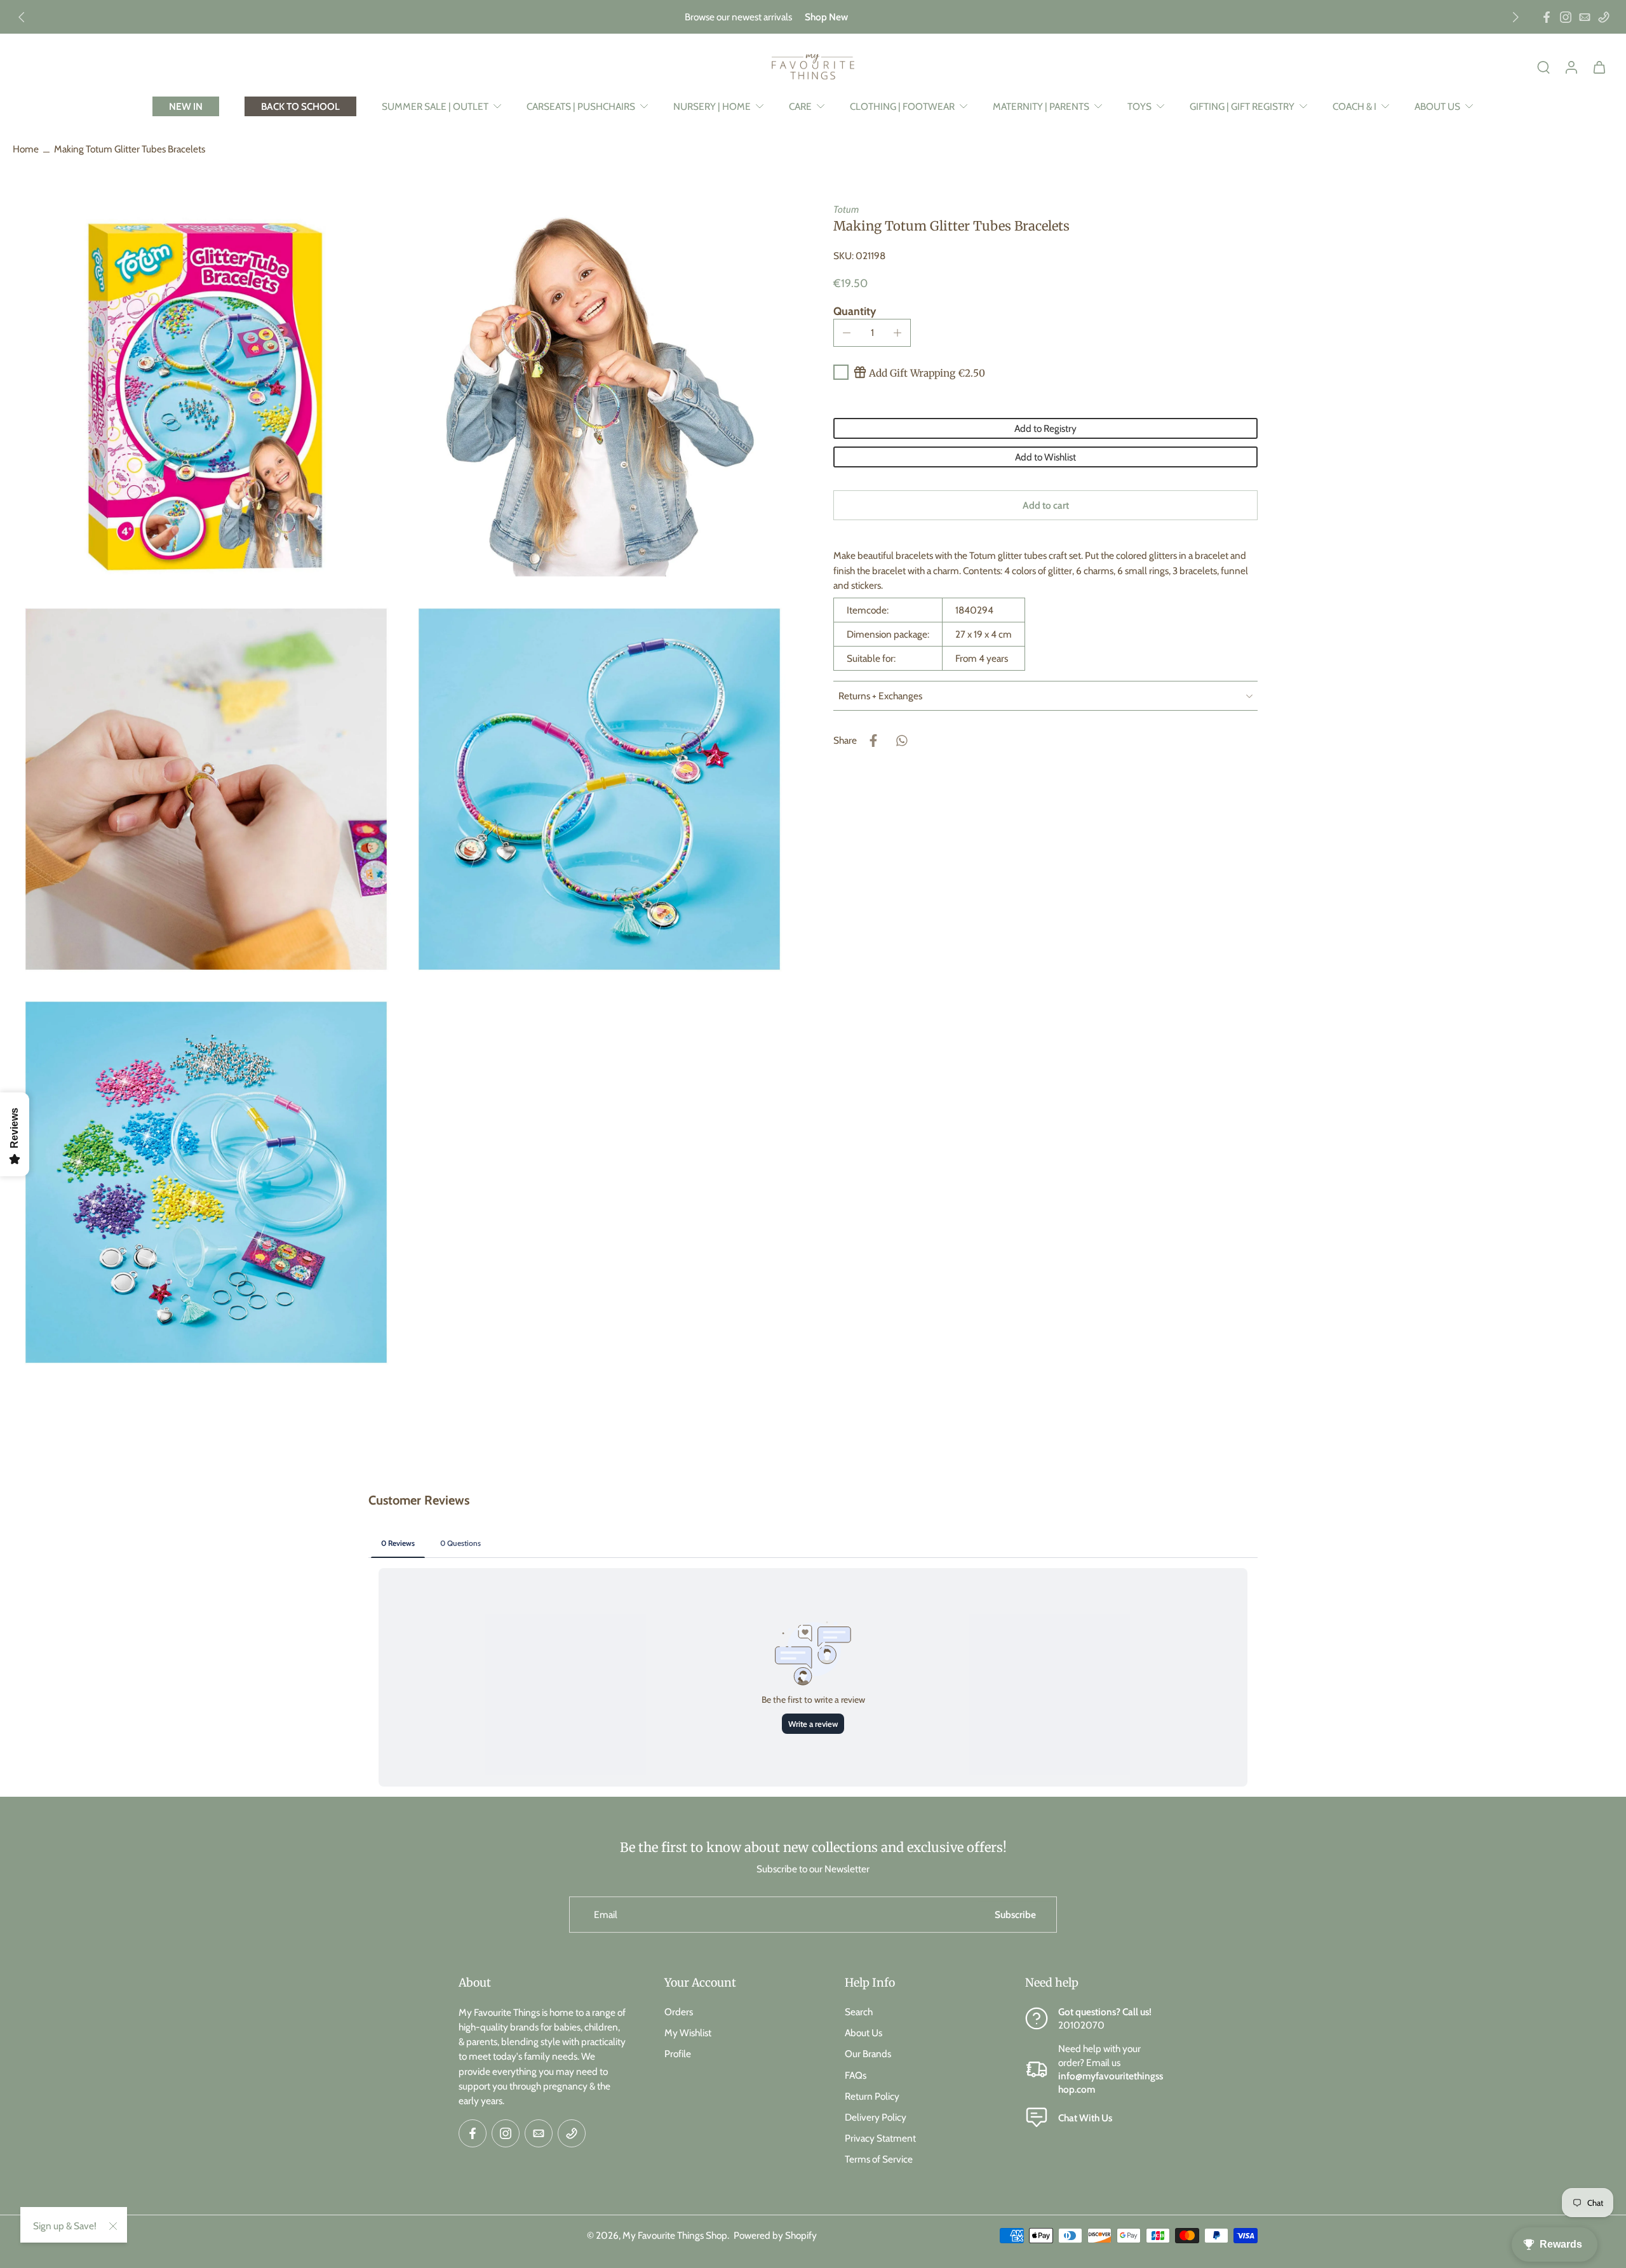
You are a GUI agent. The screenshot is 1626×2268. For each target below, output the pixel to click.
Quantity (855, 312)
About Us (863, 2033)
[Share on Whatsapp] (901, 741)
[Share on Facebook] (873, 741)
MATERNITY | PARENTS (1041, 106)
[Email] (1585, 17)
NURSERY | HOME (712, 106)
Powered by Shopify (775, 2235)
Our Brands (868, 2054)
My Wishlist (688, 2033)
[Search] (1543, 67)
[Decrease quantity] (847, 333)
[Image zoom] (206, 396)
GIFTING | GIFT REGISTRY (1242, 106)
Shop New (826, 17)
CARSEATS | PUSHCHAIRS (581, 106)
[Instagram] (1566, 17)
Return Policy (872, 2096)
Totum (846, 209)
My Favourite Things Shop (675, 2235)
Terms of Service (879, 2159)
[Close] (113, 2226)
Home (26, 149)
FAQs (856, 2075)
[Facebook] (1547, 17)
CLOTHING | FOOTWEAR (902, 106)
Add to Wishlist (1045, 457)
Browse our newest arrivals (738, 17)
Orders (679, 2012)
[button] (1045, 505)
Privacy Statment (880, 2138)
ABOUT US (1437, 106)
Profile (678, 2054)
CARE (800, 106)
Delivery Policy (876, 2117)
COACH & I (1354, 106)
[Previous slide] (22, 17)
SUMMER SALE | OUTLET (435, 106)
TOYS (1139, 106)
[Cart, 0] (1599, 67)
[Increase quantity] (897, 333)
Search (859, 2012)
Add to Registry (1045, 428)
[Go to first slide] (1515, 17)
